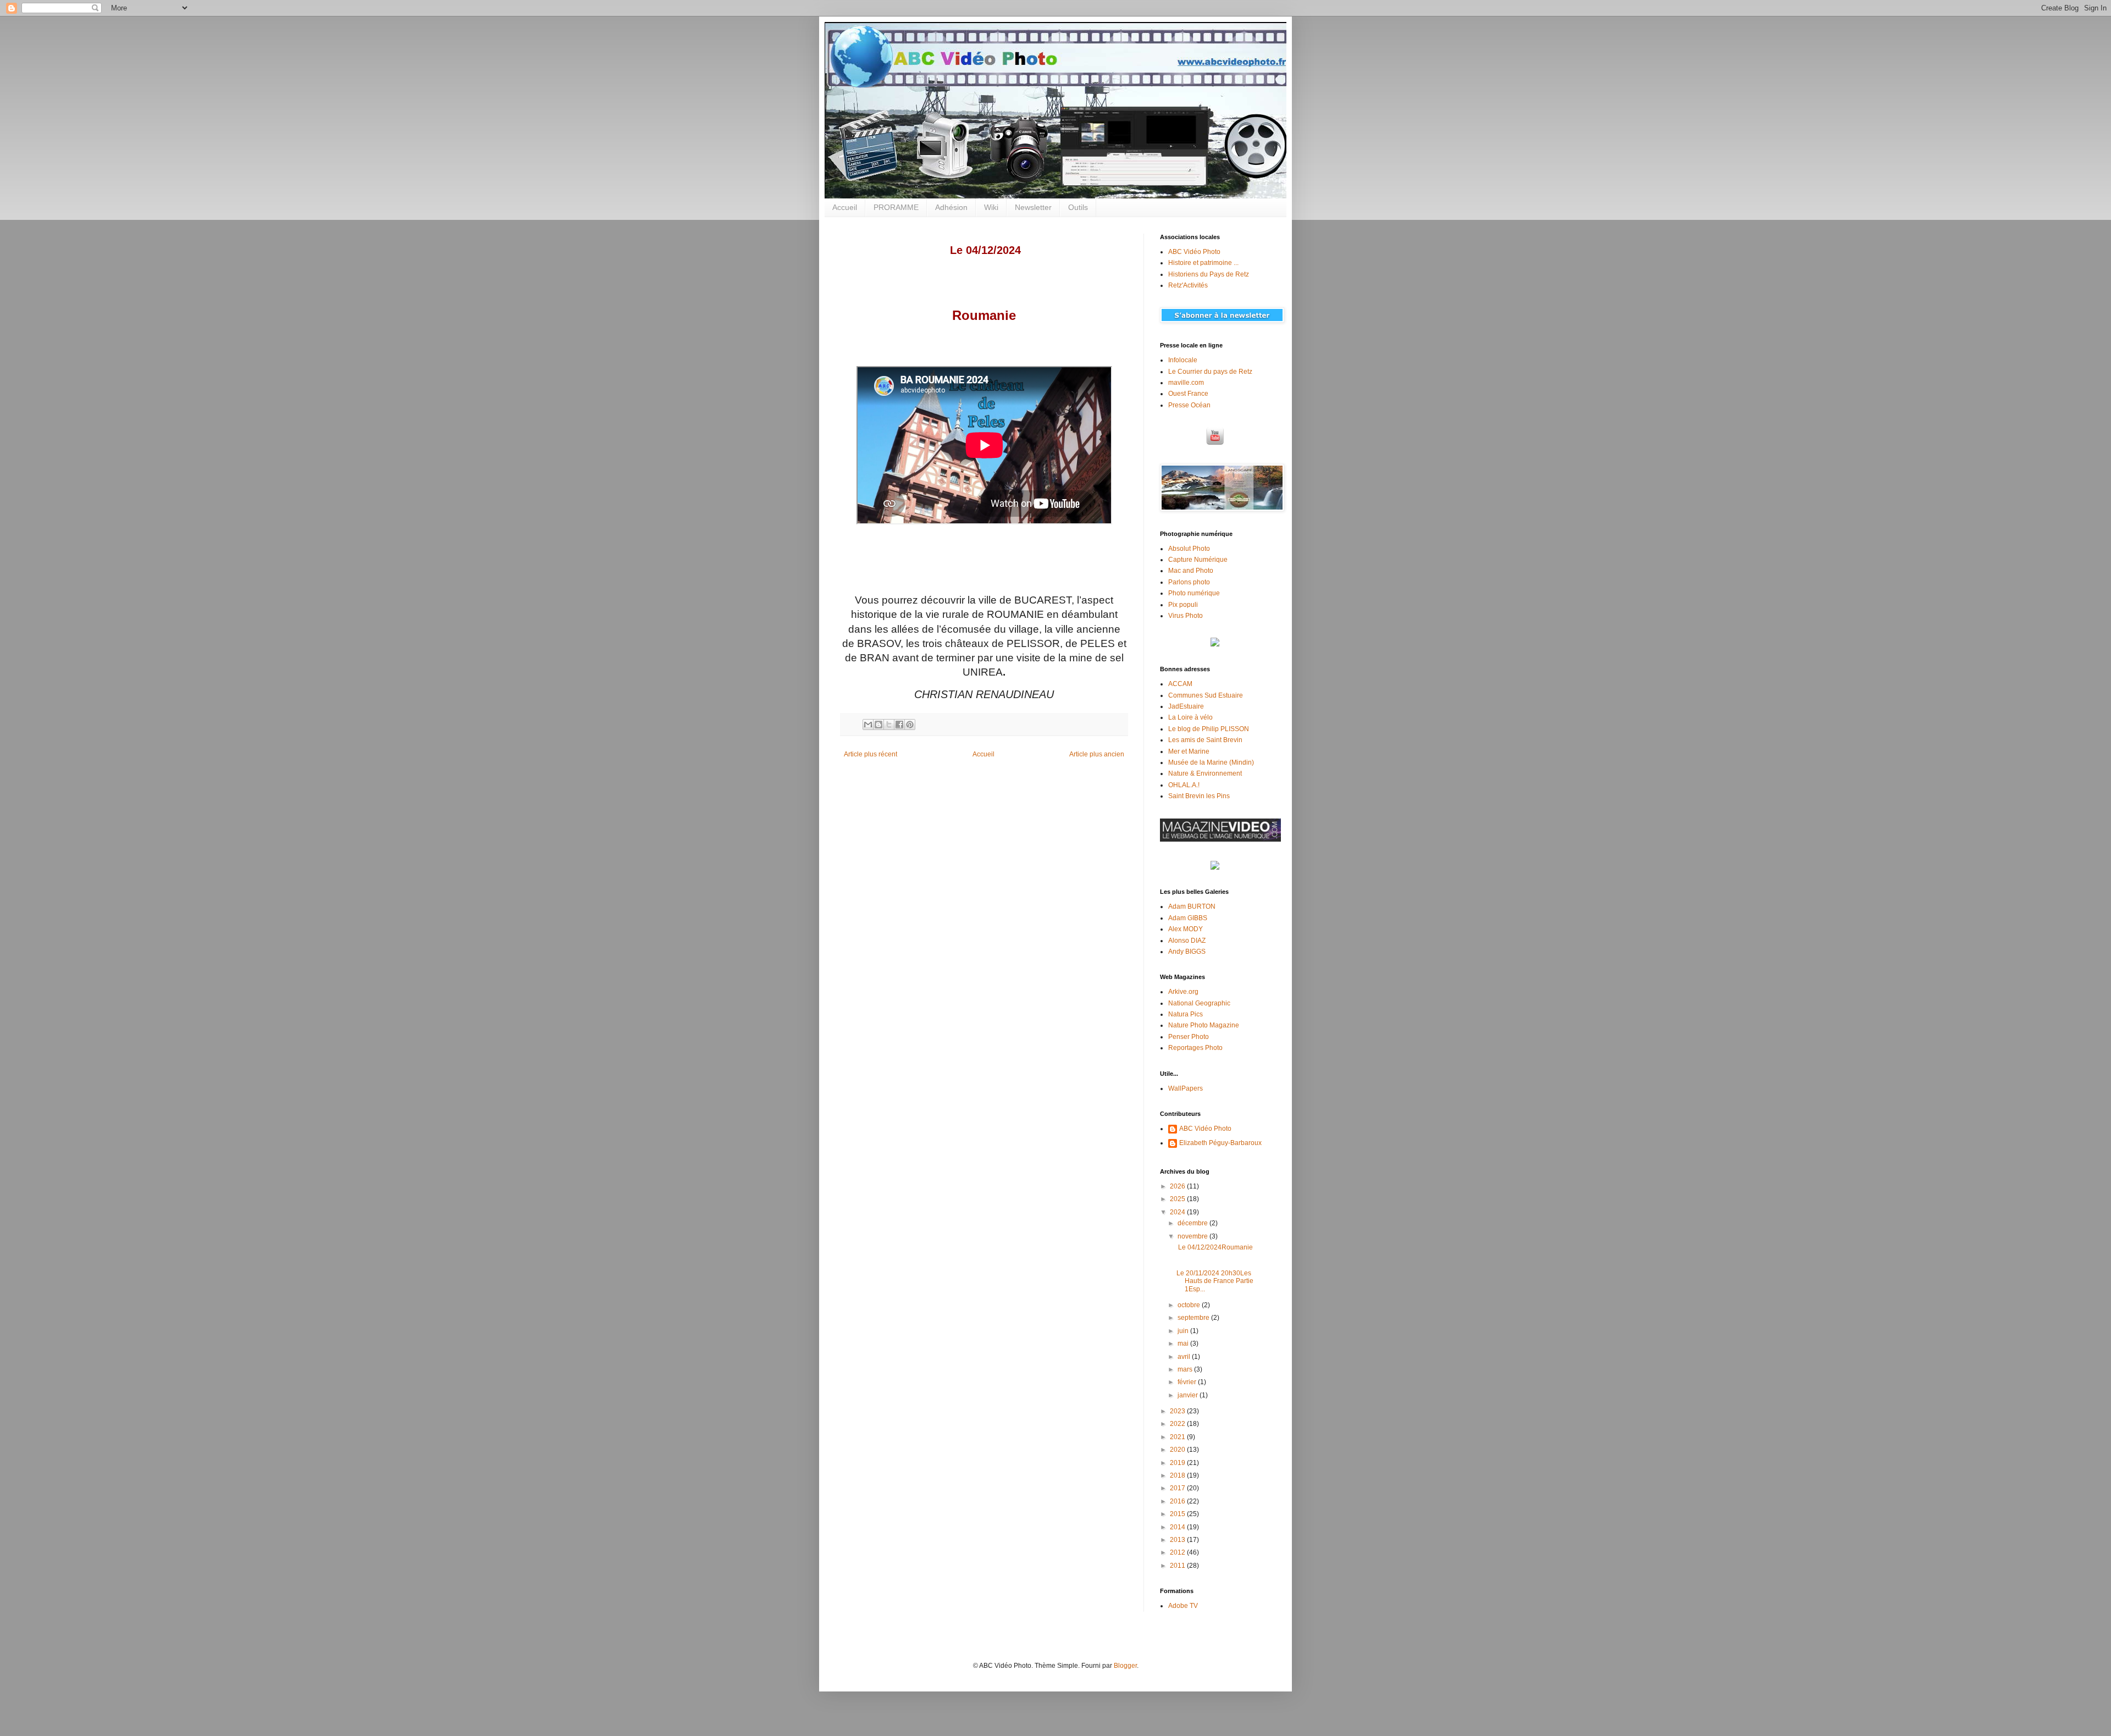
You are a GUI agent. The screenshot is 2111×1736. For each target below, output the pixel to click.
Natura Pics (1186, 1014)
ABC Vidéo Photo (1194, 252)
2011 (1178, 1566)
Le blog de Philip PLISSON (1209, 729)
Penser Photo (1189, 1037)
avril (1185, 1357)
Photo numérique (1194, 593)
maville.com (1186, 383)
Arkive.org (1183, 992)
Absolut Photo (1189, 549)
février (1188, 1382)
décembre (1193, 1223)
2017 (1178, 1488)
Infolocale (1183, 360)
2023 (1178, 1411)
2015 (1178, 1514)
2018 (1178, 1475)
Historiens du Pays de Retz (1209, 274)
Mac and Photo (1191, 571)
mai (1184, 1344)
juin (1184, 1331)
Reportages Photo (1195, 1048)
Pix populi (1183, 605)
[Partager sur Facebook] (899, 725)
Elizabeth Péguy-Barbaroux (1220, 1143)
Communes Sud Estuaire (1206, 695)
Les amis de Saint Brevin (1205, 740)
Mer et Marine (1189, 751)
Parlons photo (1189, 582)
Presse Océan (1189, 405)
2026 (1178, 1186)
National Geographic (1199, 1003)
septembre (1194, 1318)
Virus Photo (1186, 616)
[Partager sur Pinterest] (910, 725)
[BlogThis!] (878, 725)
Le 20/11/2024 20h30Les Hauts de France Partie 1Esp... (1215, 1281)
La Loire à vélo (1190, 717)
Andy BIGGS (1187, 952)
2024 (1178, 1212)
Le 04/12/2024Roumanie (1215, 1247)
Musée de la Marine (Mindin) (1211, 762)
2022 (1178, 1424)
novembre (1193, 1236)
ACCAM (1180, 684)
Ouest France (1188, 394)
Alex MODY (1186, 929)
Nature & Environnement (1205, 773)
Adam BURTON (1192, 906)
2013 (1178, 1540)
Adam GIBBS (1188, 918)
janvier (1189, 1395)
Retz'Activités (1188, 285)
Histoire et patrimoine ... (1203, 263)
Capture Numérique (1198, 560)
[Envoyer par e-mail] (868, 725)
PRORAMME (896, 207)
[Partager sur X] (889, 725)
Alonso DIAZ (1187, 941)
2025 (1178, 1199)
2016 (1178, 1501)
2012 (1178, 1552)
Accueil (845, 207)
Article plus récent (871, 754)
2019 (1178, 1463)
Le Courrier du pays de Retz (1210, 372)
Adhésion (951, 207)
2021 (1178, 1437)
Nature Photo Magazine (1204, 1025)
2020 (1178, 1450)
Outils (1078, 207)
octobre (1190, 1305)
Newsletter (1033, 207)
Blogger (1125, 1666)
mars (1186, 1369)
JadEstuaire (1186, 706)
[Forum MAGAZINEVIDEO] (1220, 839)
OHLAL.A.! (1184, 785)
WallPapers (1186, 1088)
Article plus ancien (1097, 754)
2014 (1178, 1527)
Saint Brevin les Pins (1199, 796)
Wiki (991, 207)
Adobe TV (1183, 1606)
